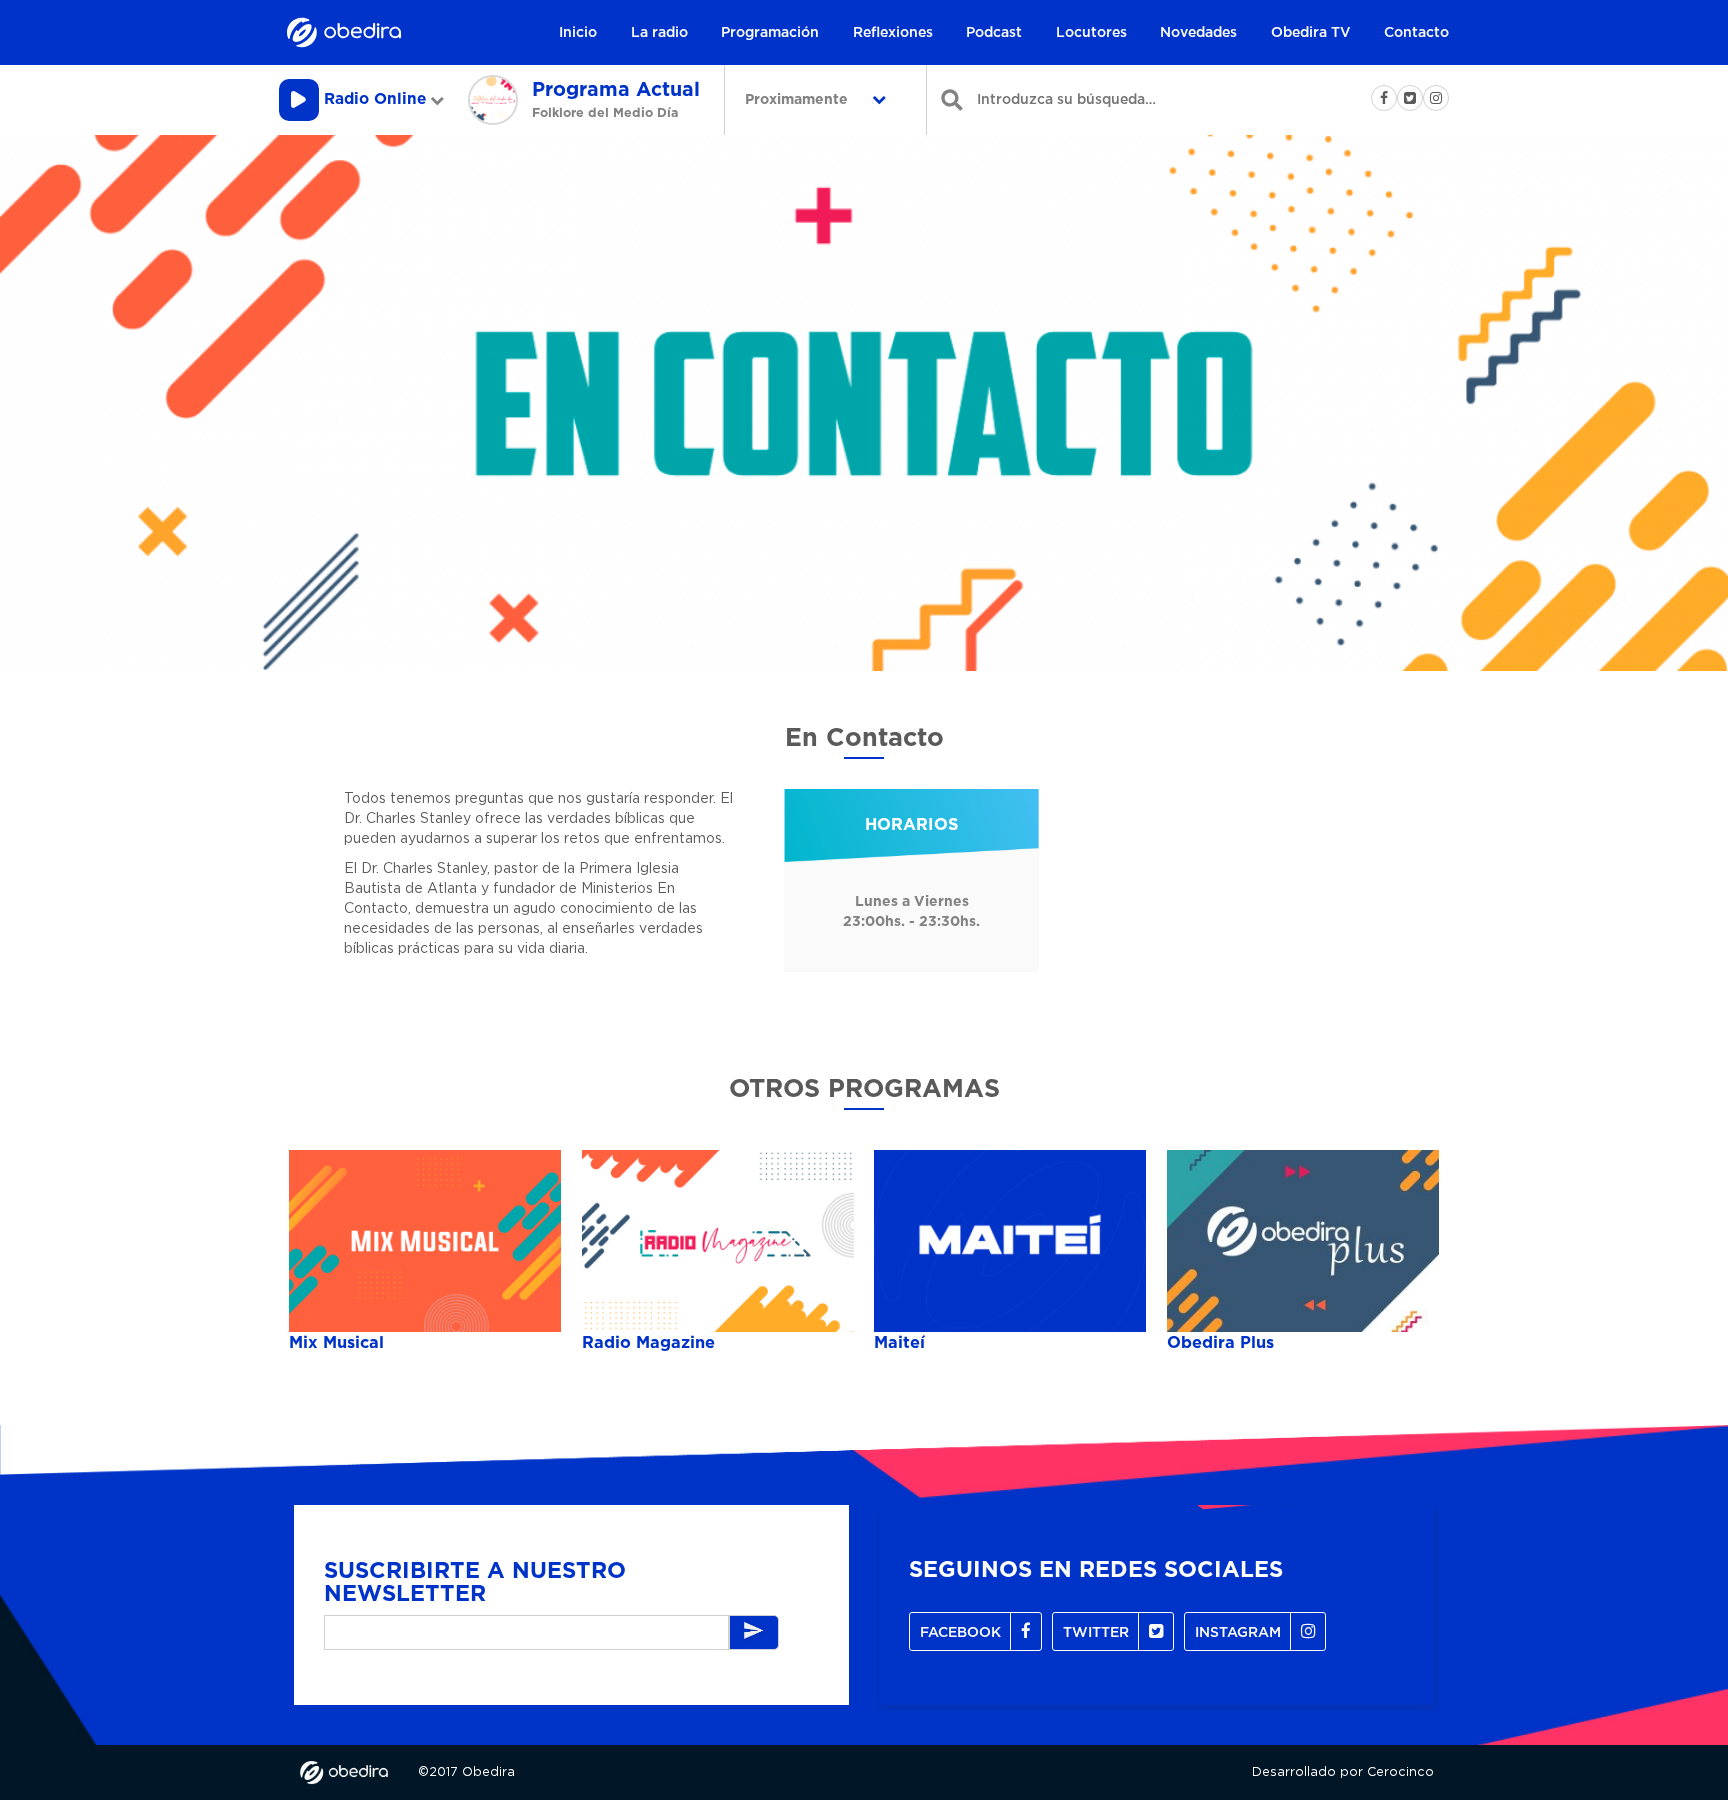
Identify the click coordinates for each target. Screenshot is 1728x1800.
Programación (770, 33)
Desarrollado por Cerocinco (1343, 1772)
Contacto (1416, 33)
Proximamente (798, 100)
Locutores (1091, 33)
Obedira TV (1311, 33)
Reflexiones (893, 33)
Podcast (994, 33)
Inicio (578, 33)
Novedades (1198, 33)
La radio (659, 33)
